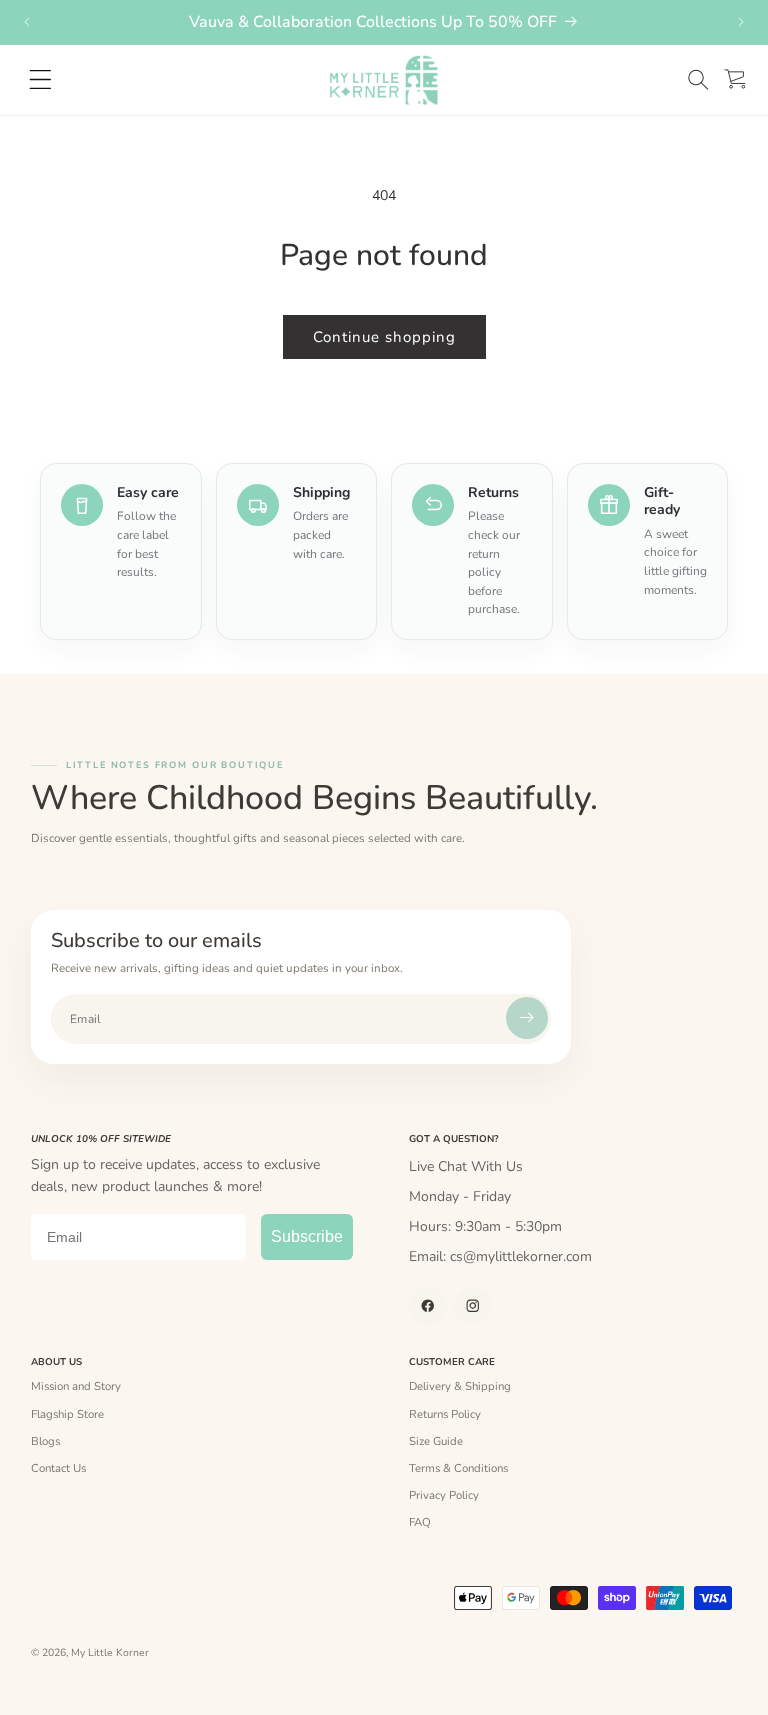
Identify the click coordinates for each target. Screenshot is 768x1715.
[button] (698, 79)
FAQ (420, 1522)
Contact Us (58, 1468)
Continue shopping (384, 337)
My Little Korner (110, 1653)
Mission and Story (76, 1386)
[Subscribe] (527, 1018)
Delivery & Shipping (460, 1386)
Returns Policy (445, 1414)
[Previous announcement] (27, 22)
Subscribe (307, 1236)
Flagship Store (67, 1414)
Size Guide (436, 1441)
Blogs (45, 1441)
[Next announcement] (741, 22)
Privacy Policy (444, 1495)
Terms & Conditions (458, 1468)
